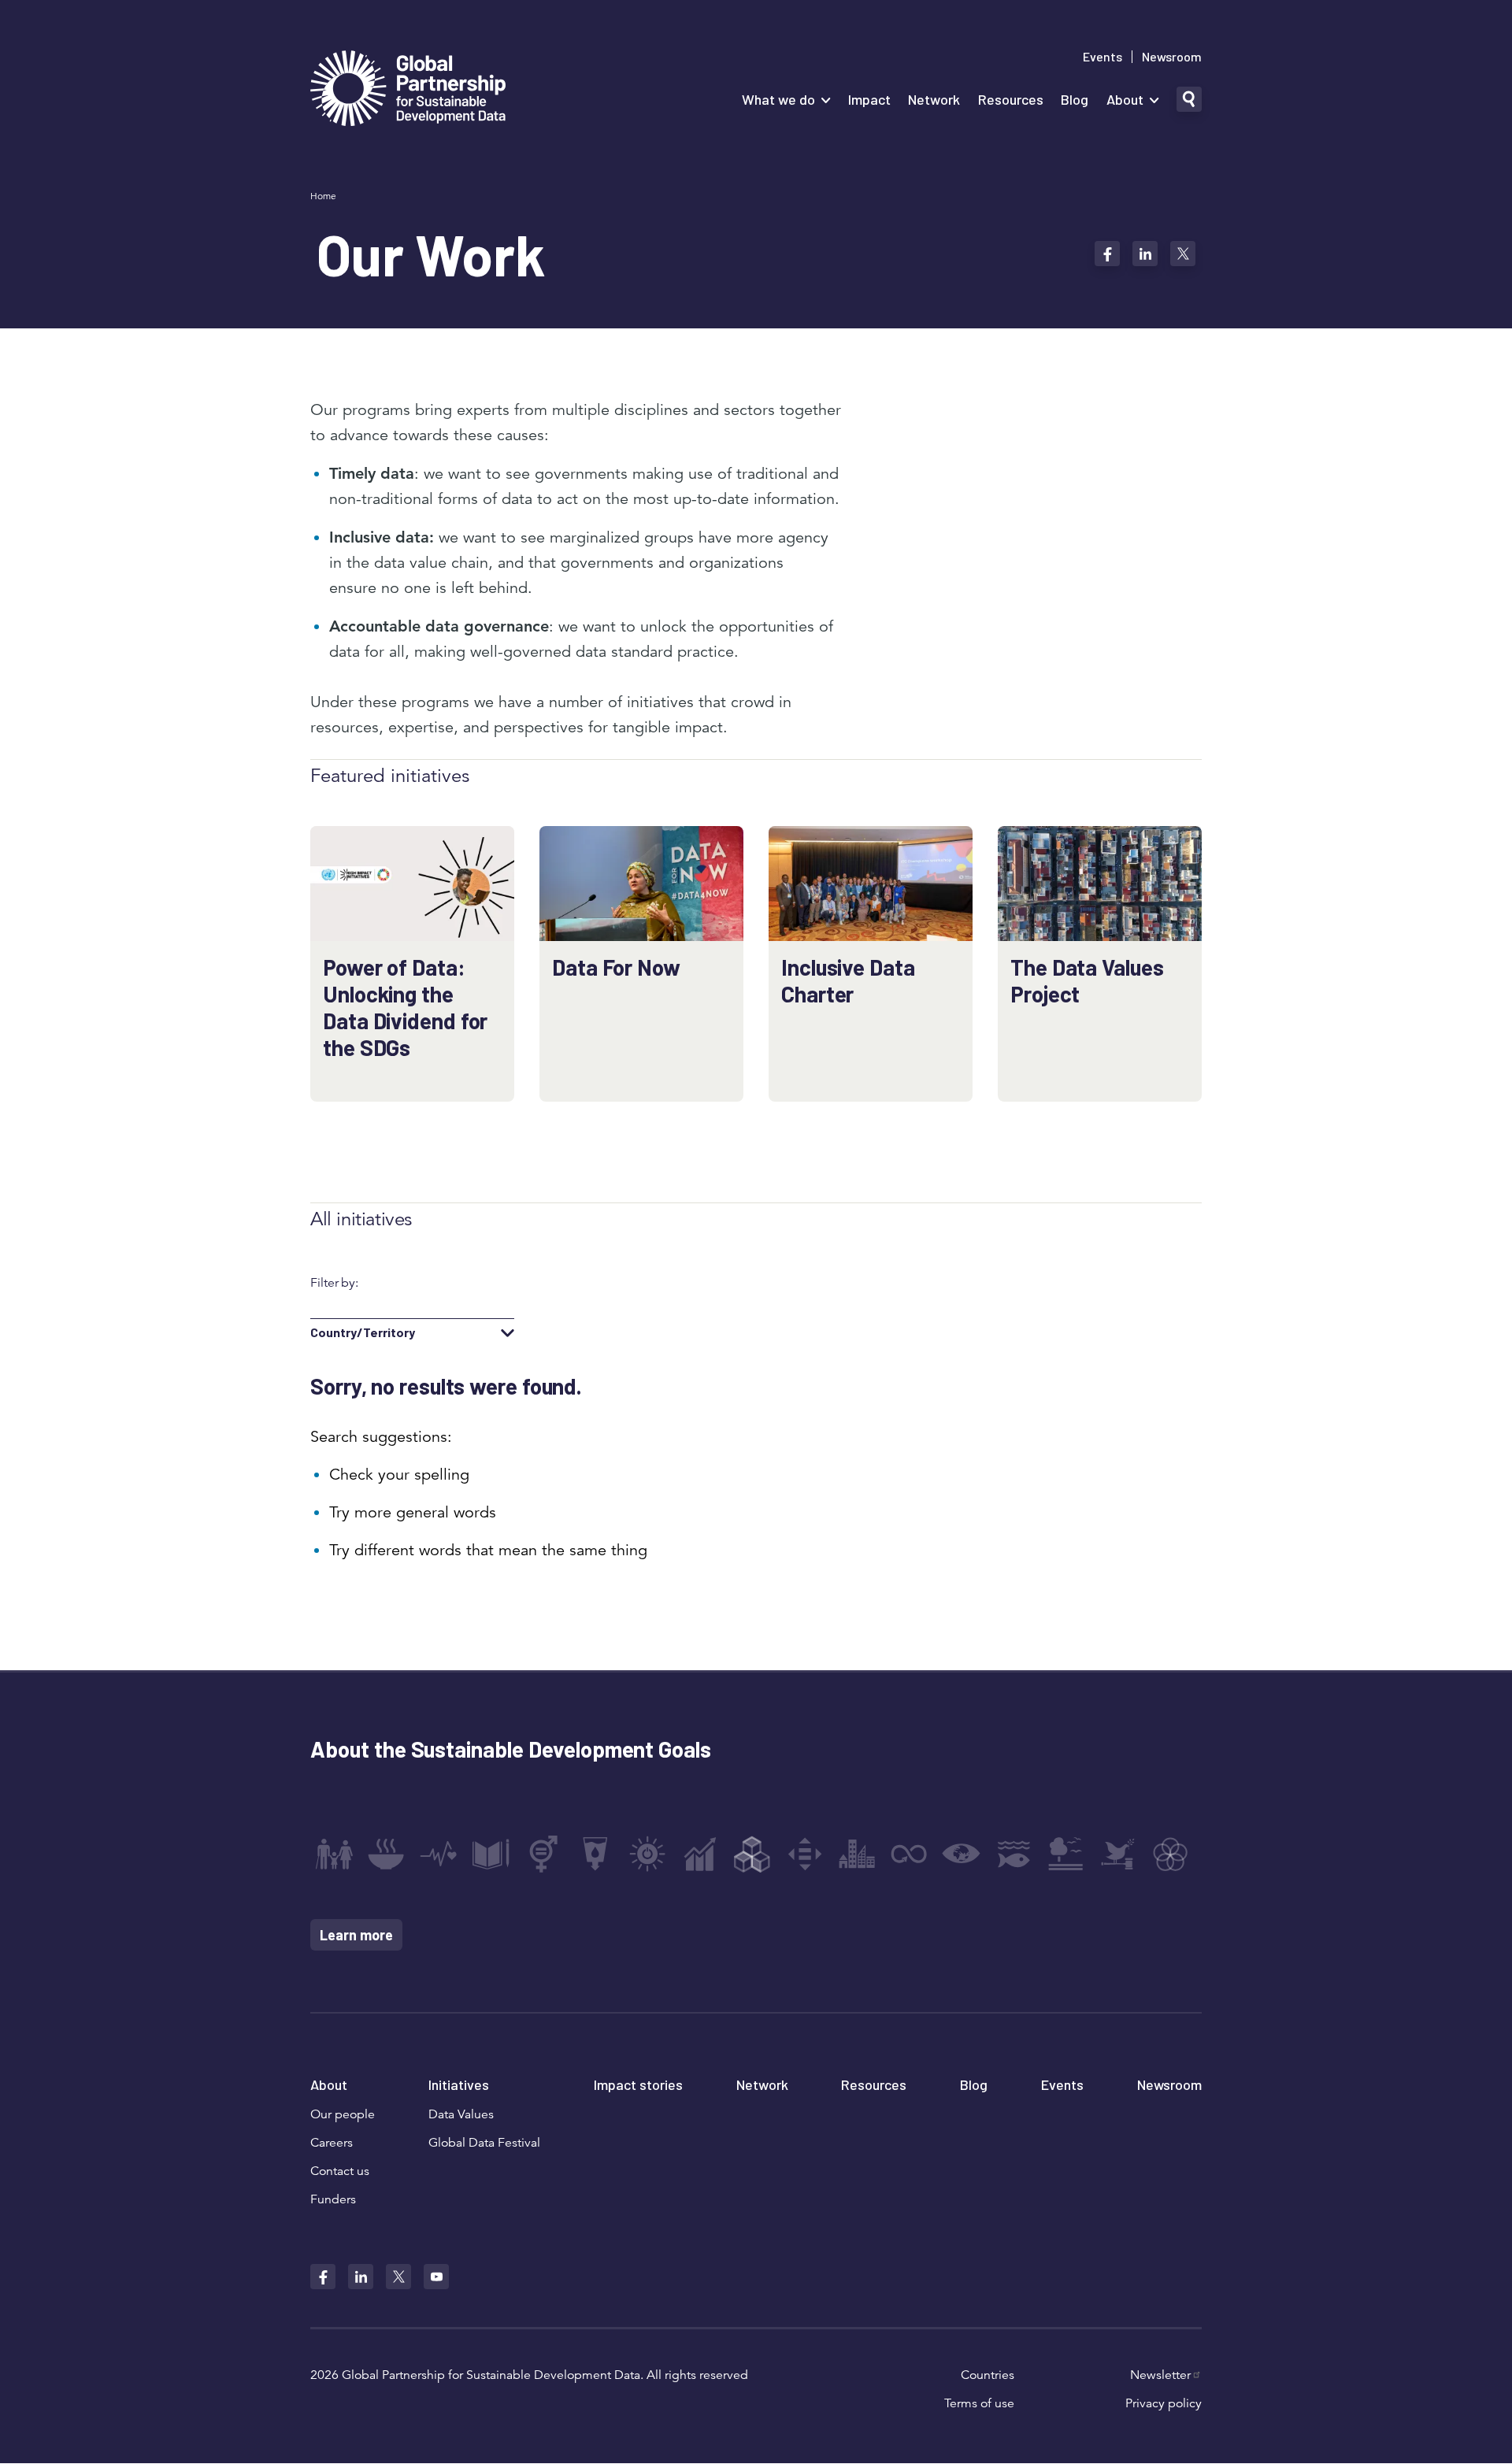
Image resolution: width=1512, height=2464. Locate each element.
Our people (343, 2114)
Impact (869, 99)
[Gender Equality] (543, 1854)
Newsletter (1160, 2375)
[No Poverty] (334, 1854)
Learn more (356, 1935)
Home (323, 196)
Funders (333, 2199)
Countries (988, 2375)
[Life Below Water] (1014, 1854)
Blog (1075, 99)
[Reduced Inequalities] (805, 1854)
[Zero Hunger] (386, 1854)
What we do (778, 99)
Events (1102, 57)
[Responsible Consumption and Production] (909, 1854)
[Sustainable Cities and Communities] (857, 1854)
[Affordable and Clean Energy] (647, 1854)
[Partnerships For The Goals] (1170, 1854)
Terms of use (979, 2403)
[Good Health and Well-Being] (439, 1854)
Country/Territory (363, 1332)
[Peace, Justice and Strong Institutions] (1118, 1854)
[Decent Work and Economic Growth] (700, 1854)
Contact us (340, 2171)
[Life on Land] (1065, 1854)
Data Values (461, 2114)
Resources (1011, 99)
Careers (332, 2143)
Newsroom (1172, 57)
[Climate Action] (962, 1854)
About (1125, 99)
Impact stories (638, 2084)
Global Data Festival (484, 2143)
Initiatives (459, 2084)
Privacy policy (1164, 2403)
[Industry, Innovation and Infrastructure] (752, 1854)
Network (934, 99)
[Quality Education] (491, 1854)
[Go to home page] (408, 90)
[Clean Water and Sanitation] (595, 1854)
